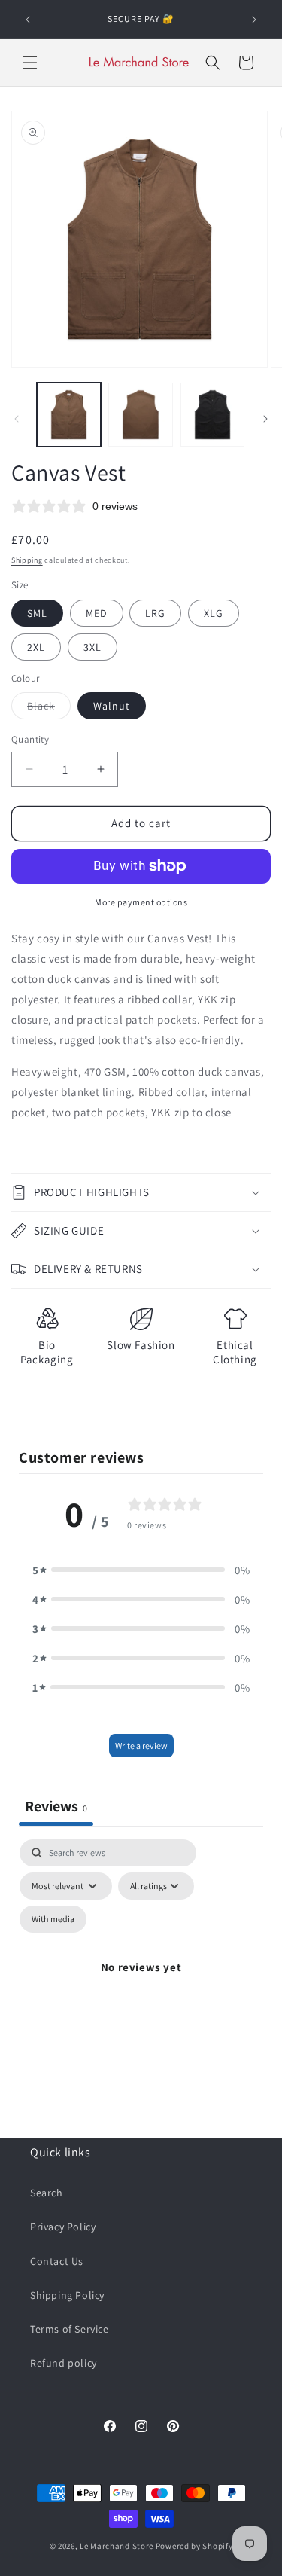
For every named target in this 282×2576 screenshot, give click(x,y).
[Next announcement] (254, 20)
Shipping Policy (67, 2295)
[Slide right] (265, 419)
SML (37, 613)
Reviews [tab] (56, 1806)
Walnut (112, 706)
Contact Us (57, 2261)
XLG (214, 613)
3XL (92, 647)
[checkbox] (53, 1919)
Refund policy (64, 2363)
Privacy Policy (63, 2227)
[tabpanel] (141, 1985)
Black (49, 709)
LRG (155, 613)
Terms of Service (70, 2329)
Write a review (141, 1746)
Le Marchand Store (117, 2546)
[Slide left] (17, 419)
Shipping (27, 560)
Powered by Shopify (194, 2546)
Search (47, 2193)
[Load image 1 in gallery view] (69, 415)
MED (97, 613)
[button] (30, 63)
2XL (36, 647)
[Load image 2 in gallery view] (140, 415)
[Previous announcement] (28, 20)
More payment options (141, 902)
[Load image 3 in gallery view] (212, 415)
